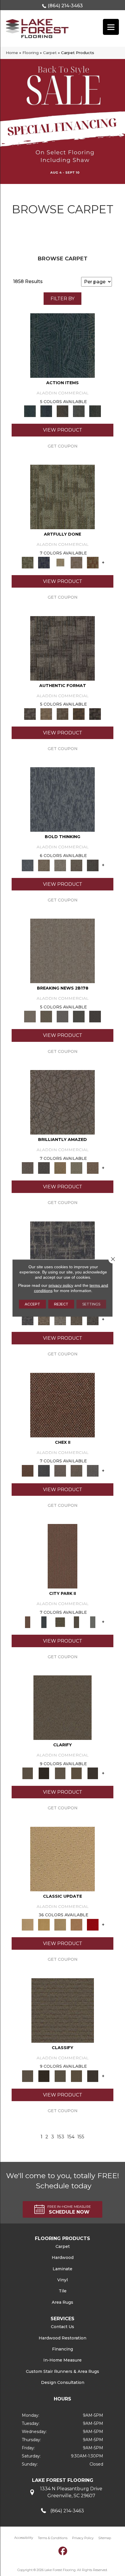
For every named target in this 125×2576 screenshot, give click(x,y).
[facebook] (63, 2551)
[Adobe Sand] (63, 1858)
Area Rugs (63, 2302)
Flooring (31, 53)
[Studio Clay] (76, 1924)
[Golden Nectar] (44, 1924)
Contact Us (63, 2327)
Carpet (50, 53)
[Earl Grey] (79, 411)
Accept (32, 1304)
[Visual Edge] (63, 648)
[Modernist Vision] (60, 562)
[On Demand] (79, 1016)
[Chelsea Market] (63, 1405)
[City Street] (95, 411)
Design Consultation (63, 2382)
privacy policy (61, 1285)
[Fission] (76, 865)
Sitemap (105, 2538)
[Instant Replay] (63, 1016)
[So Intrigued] (63, 1102)
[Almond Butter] (60, 1924)
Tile (63, 2291)
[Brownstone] (63, 411)
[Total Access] (95, 1016)
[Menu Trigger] (111, 27)
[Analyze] (44, 1773)
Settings (91, 1304)
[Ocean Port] (46, 411)
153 (61, 2137)
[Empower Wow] (76, 1168)
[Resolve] (63, 1707)
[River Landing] (44, 1470)
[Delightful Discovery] (63, 496)
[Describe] (60, 1773)
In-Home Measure (63, 2360)
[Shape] (63, 799)
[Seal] (93, 865)
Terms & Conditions (53, 2538)
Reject (61, 1304)
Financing (63, 2349)
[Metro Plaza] (76, 1470)
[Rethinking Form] (79, 713)
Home (12, 53)
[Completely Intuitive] (60, 1168)
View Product (63, 430)
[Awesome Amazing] (76, 562)
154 (71, 2137)
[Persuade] (76, 1773)
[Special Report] (46, 1016)
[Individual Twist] (63, 713)
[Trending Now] (63, 951)
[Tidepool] (63, 345)
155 (81, 2137)
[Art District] (60, 1470)
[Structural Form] (95, 713)
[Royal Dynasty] (93, 1924)
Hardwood (63, 2257)
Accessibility (24, 2538)
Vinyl (63, 2280)
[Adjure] (93, 1773)
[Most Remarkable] (44, 562)
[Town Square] (93, 1470)
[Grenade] (44, 865)
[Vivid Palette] (93, 562)
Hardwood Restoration (63, 2338)
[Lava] (60, 865)
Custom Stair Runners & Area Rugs (63, 2371)
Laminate (63, 2269)
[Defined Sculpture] (46, 713)
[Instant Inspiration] (93, 1168)
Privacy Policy (83, 2538)
